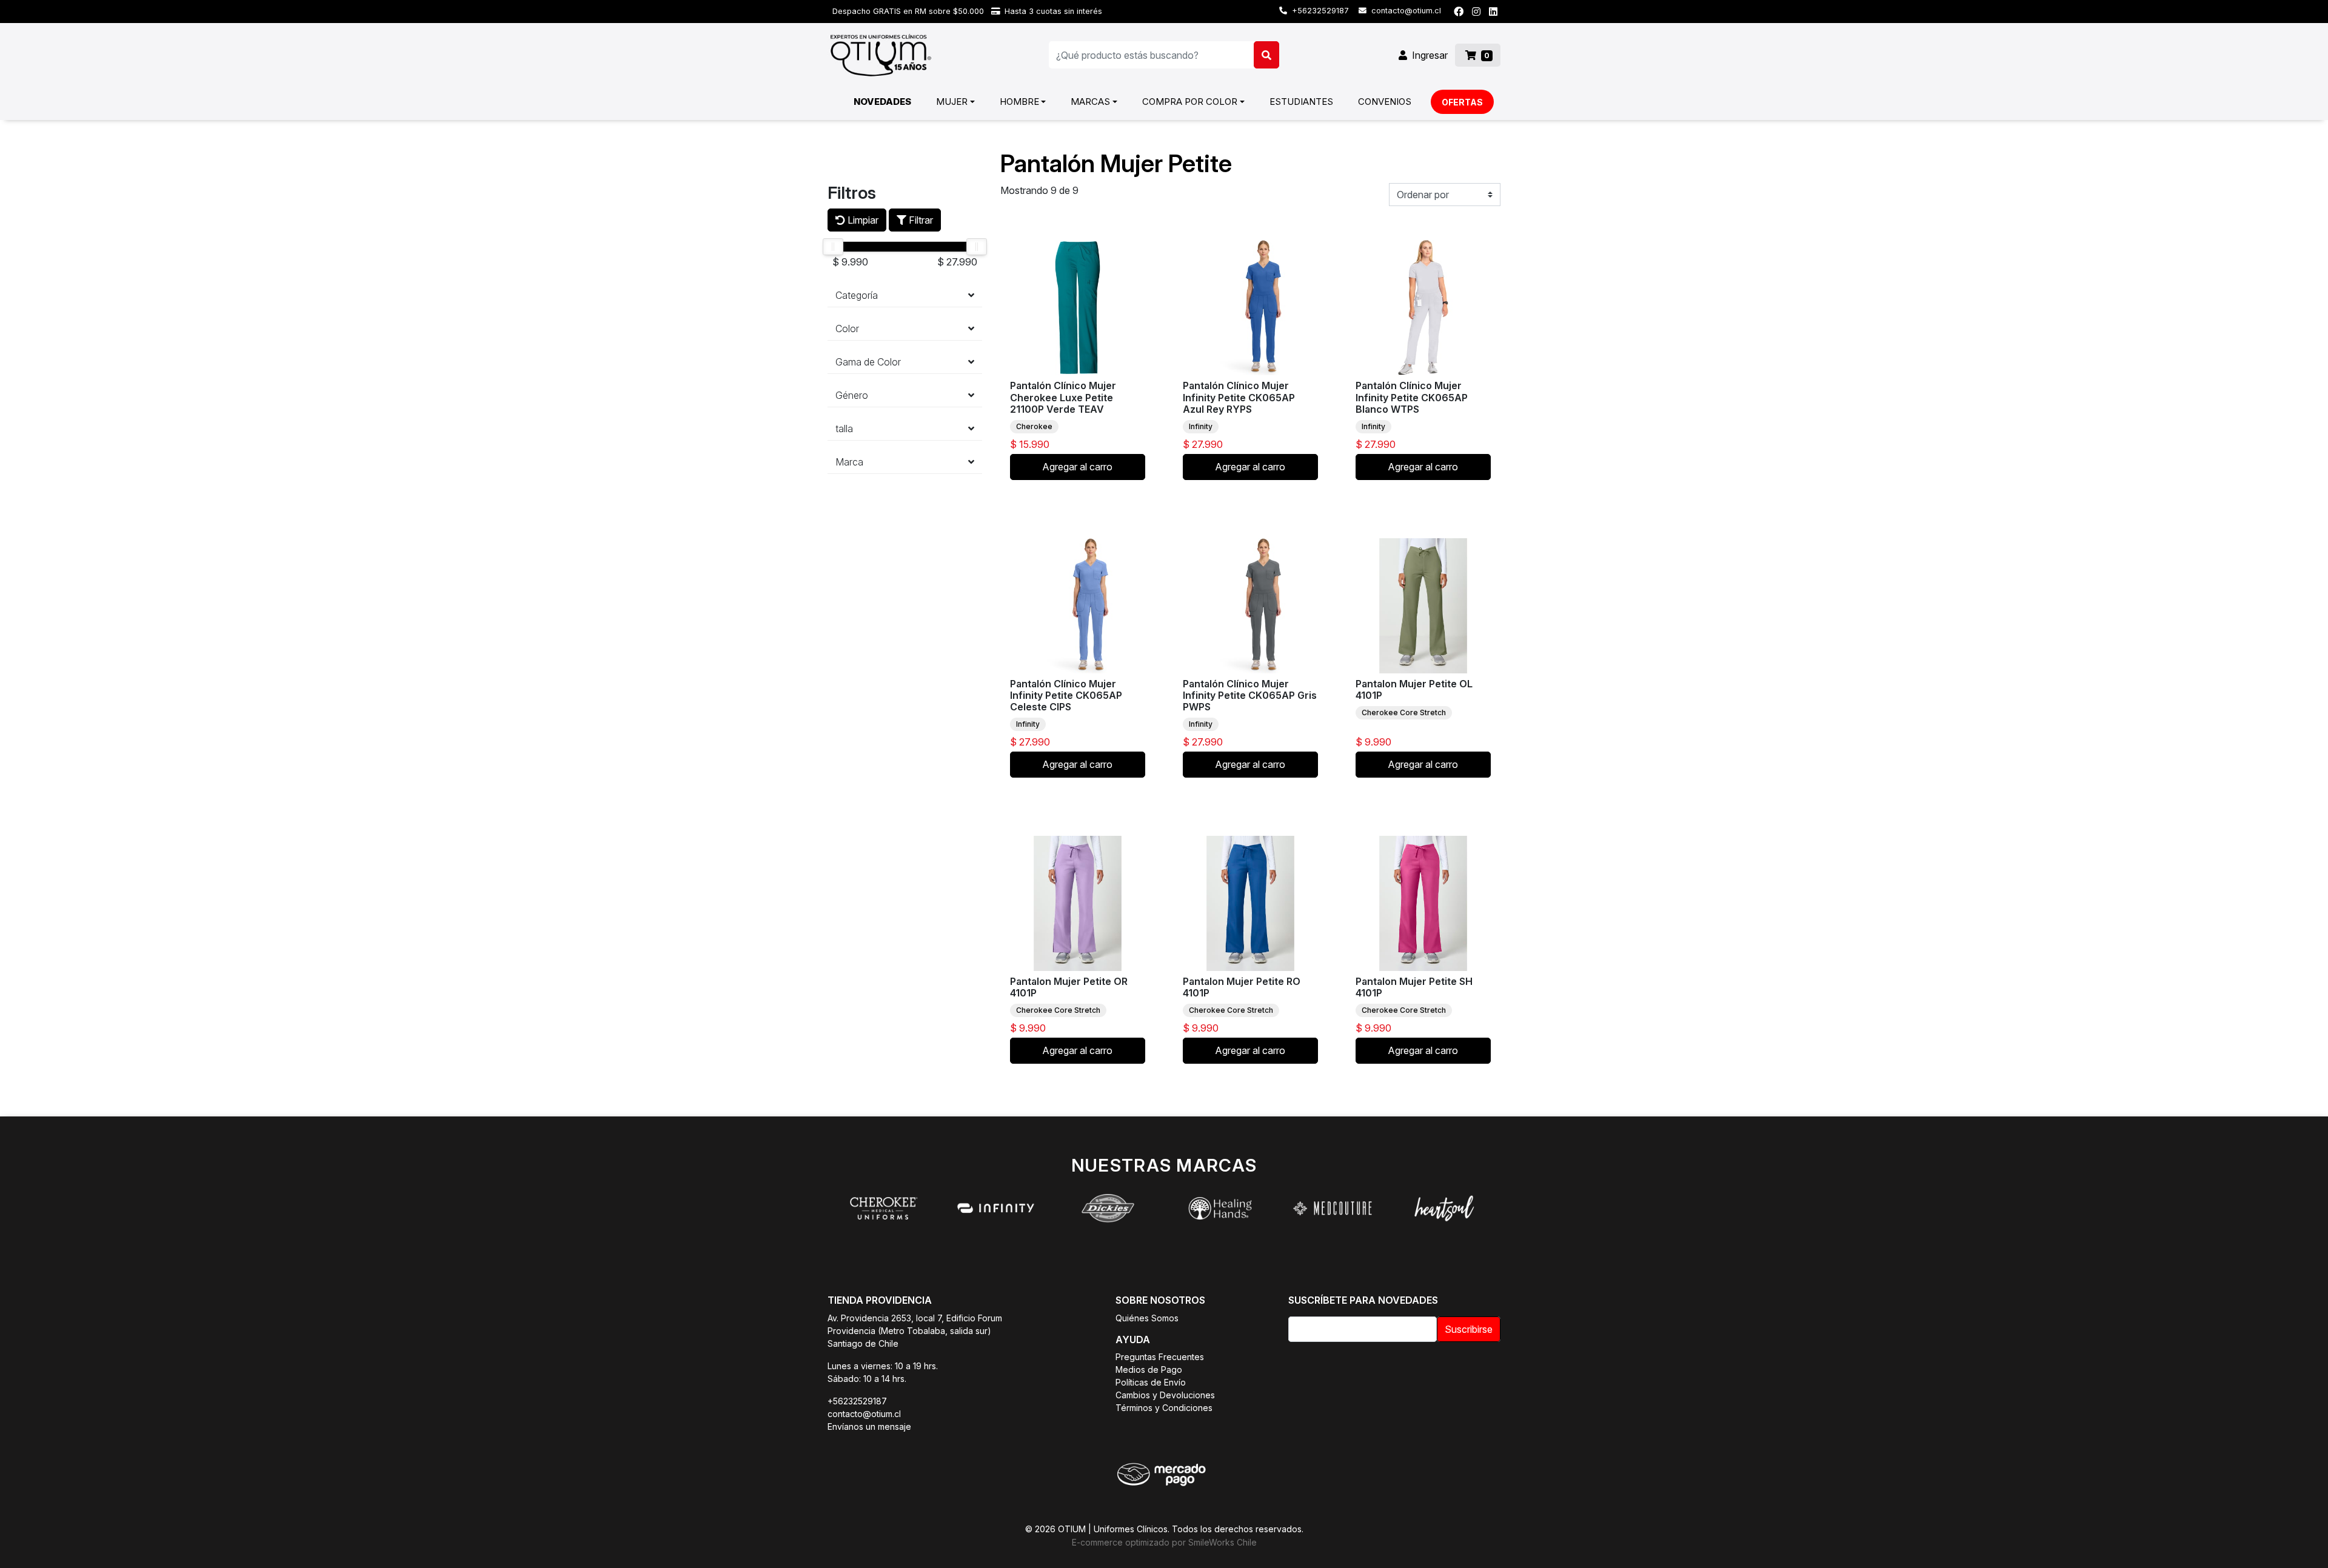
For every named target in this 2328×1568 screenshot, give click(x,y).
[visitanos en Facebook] (1459, 12)
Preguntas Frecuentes (1160, 1357)
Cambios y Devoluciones (1165, 1395)
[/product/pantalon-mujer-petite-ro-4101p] (1250, 903)
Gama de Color (868, 362)
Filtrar (920, 220)
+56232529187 (1319, 11)
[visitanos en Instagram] (1476, 12)
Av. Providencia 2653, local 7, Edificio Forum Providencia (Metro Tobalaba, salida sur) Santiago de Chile (915, 1331)
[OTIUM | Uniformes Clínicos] (881, 55)
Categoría (857, 295)
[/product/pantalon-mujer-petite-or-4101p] (1078, 903)
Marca (849, 462)
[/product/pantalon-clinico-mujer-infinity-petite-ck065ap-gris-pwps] (1250, 606)
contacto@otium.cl (1405, 11)
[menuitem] (882, 102)
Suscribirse (1469, 1329)
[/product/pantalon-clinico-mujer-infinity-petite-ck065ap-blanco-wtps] (1423, 308)
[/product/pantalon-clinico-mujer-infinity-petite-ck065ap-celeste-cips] (1078, 606)
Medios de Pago (1149, 1369)
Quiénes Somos (1147, 1318)
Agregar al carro (1077, 467)
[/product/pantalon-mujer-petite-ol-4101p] (1423, 606)
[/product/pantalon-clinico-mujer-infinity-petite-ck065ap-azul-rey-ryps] (1250, 308)
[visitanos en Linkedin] (1493, 12)
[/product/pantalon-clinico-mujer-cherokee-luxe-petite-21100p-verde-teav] (1078, 308)
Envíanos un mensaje (869, 1426)
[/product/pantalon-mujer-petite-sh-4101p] (1423, 903)
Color (847, 329)
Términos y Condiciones (1164, 1408)
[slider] (833, 247)
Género (852, 395)
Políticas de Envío (1151, 1382)
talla (844, 429)
